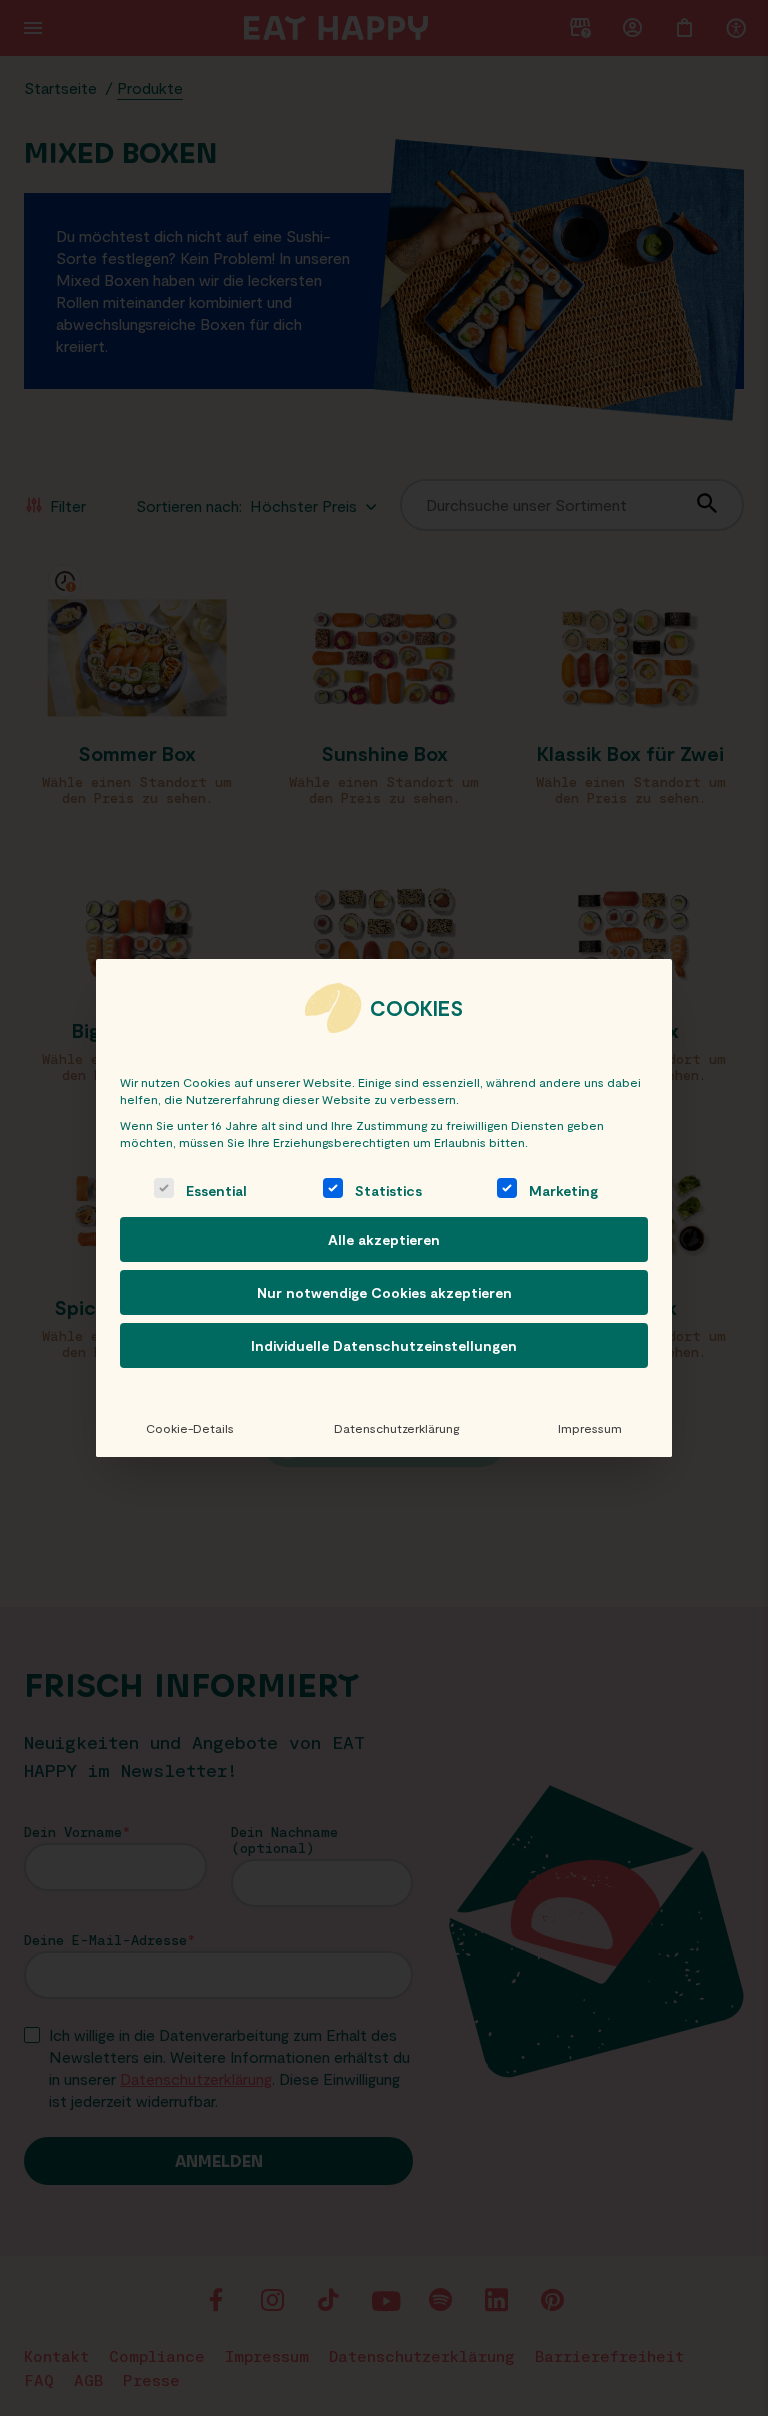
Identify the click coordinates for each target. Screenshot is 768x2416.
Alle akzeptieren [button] (384, 1239)
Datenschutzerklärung (396, 1428)
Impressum (590, 1428)
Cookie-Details (190, 1428)
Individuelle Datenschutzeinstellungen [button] (384, 1345)
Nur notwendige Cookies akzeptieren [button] (384, 1292)
